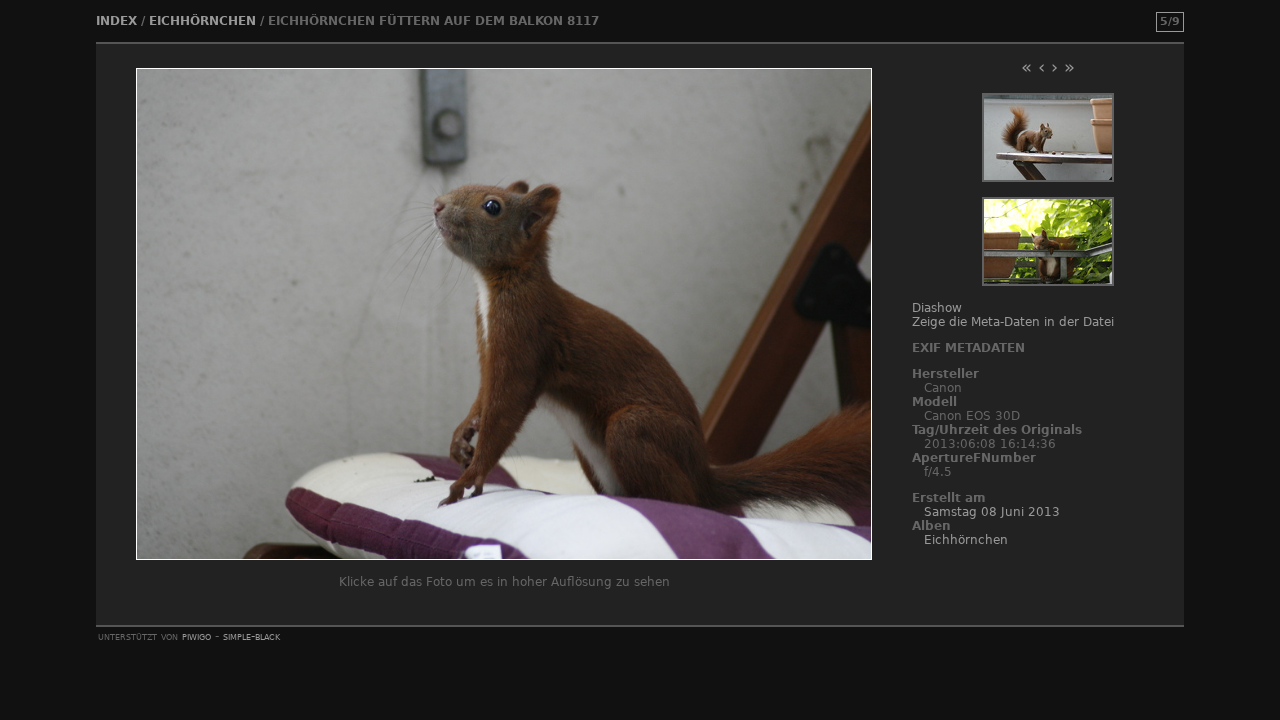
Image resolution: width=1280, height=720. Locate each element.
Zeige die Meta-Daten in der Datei (1013, 322)
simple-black (251, 636)
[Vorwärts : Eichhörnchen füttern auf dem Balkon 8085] (1048, 282)
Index (116, 21)
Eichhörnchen (202, 21)
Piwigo (196, 636)
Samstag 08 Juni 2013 (992, 512)
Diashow (937, 308)
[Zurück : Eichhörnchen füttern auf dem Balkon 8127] (1048, 178)
